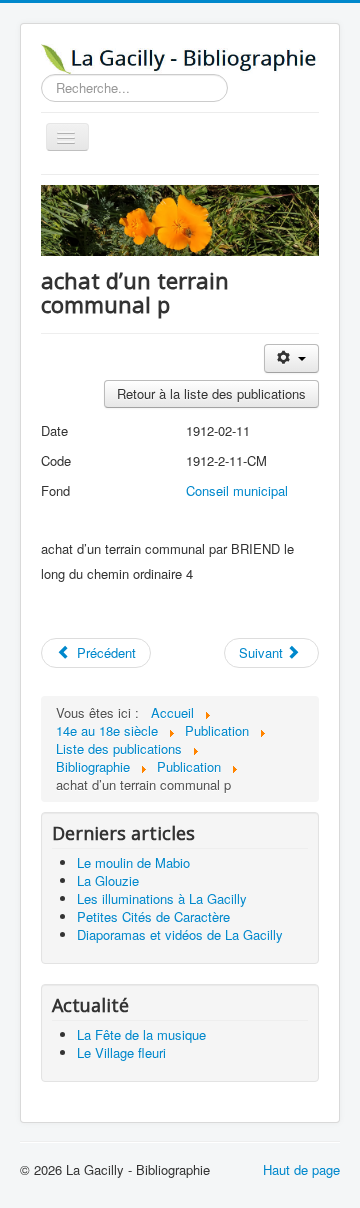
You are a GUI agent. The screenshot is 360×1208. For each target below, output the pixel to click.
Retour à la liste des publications (211, 393)
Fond (55, 490)
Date (54, 430)
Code (56, 460)
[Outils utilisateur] (291, 358)
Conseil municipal (237, 490)
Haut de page (301, 1169)
